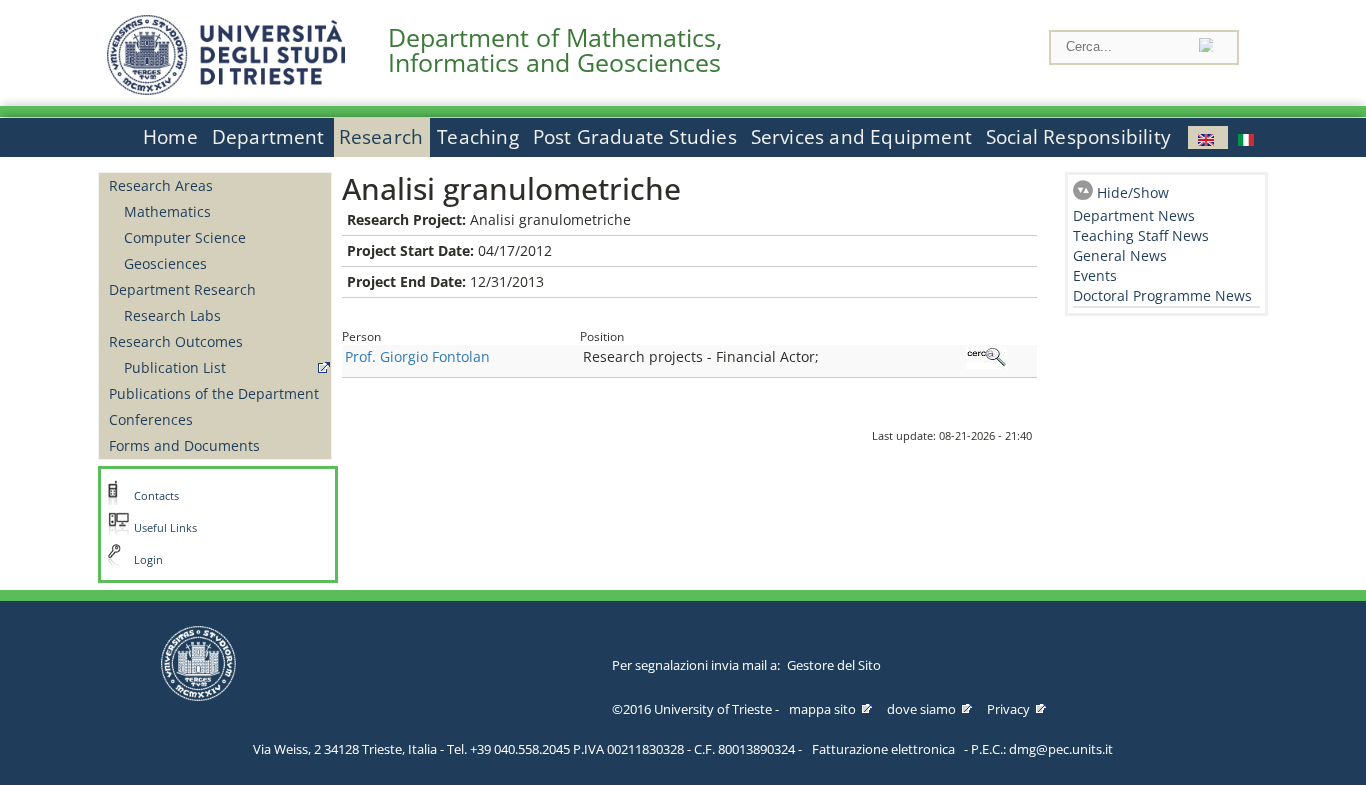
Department (268, 137)
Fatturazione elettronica (883, 749)
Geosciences (165, 263)
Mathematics (167, 211)
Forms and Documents (184, 445)
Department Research (182, 289)
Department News (1134, 215)
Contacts (156, 496)
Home (170, 137)
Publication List (175, 367)
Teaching (478, 137)
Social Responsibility (1078, 137)
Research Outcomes (176, 341)
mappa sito (822, 709)
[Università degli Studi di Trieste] (226, 89)
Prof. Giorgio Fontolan (417, 356)
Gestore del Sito (834, 665)
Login (148, 560)
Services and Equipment (861, 137)
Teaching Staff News (1141, 235)
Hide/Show (1133, 192)
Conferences (151, 419)
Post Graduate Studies (635, 137)
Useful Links (165, 528)
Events (1095, 275)
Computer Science (185, 237)
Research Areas (161, 185)
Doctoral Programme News (1162, 295)
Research (381, 137)
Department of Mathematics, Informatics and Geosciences (555, 50)
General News (1120, 255)
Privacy (1008, 709)
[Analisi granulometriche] (1208, 137)
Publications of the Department (214, 393)
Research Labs (172, 315)
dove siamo (921, 709)
